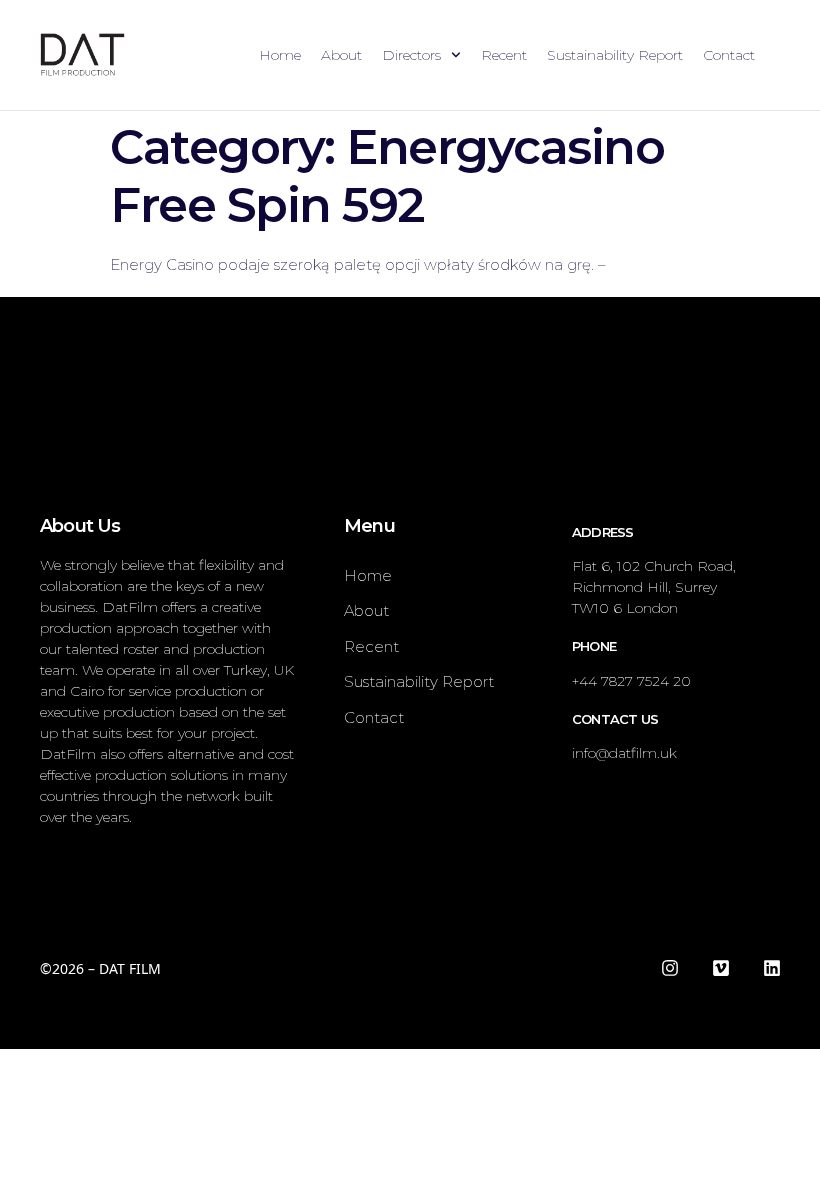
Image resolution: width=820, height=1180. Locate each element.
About (341, 55)
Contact (729, 55)
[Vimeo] (721, 968)
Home (280, 55)
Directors (411, 55)
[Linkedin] (772, 968)
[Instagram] (670, 968)
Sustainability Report (615, 55)
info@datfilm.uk (624, 753)
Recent (504, 55)
